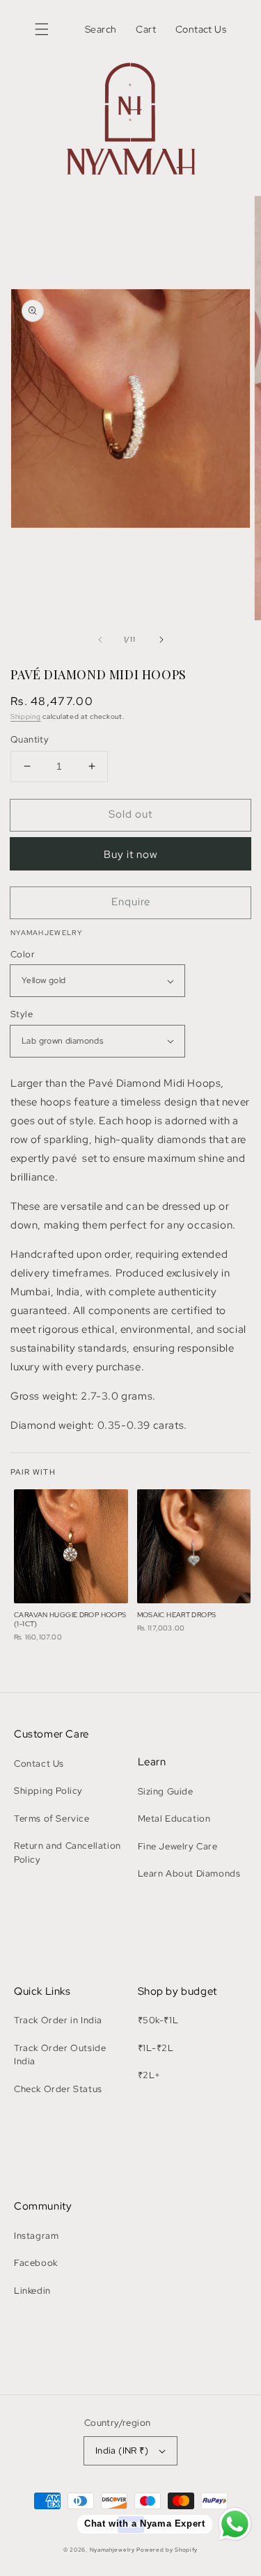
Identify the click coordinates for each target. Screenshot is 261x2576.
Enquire (131, 902)
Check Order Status (58, 2089)
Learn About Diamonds (189, 1873)
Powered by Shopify (167, 2550)
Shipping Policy (48, 1791)
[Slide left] (100, 640)
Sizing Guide (166, 1791)
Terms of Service (52, 1818)
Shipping (26, 716)
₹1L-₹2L (156, 2048)
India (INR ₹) (122, 2451)
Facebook (36, 2263)
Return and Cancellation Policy (68, 1853)
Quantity (30, 739)
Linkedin (32, 2291)
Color (23, 954)
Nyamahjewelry (113, 2550)
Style (22, 1014)
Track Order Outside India (60, 2055)
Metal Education (174, 1818)
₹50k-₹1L (158, 2020)
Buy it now (131, 854)
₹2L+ (149, 2075)
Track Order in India (58, 2020)
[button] (42, 29)
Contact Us (39, 1764)
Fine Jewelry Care (178, 1846)
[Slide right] (161, 640)
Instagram (36, 2236)
